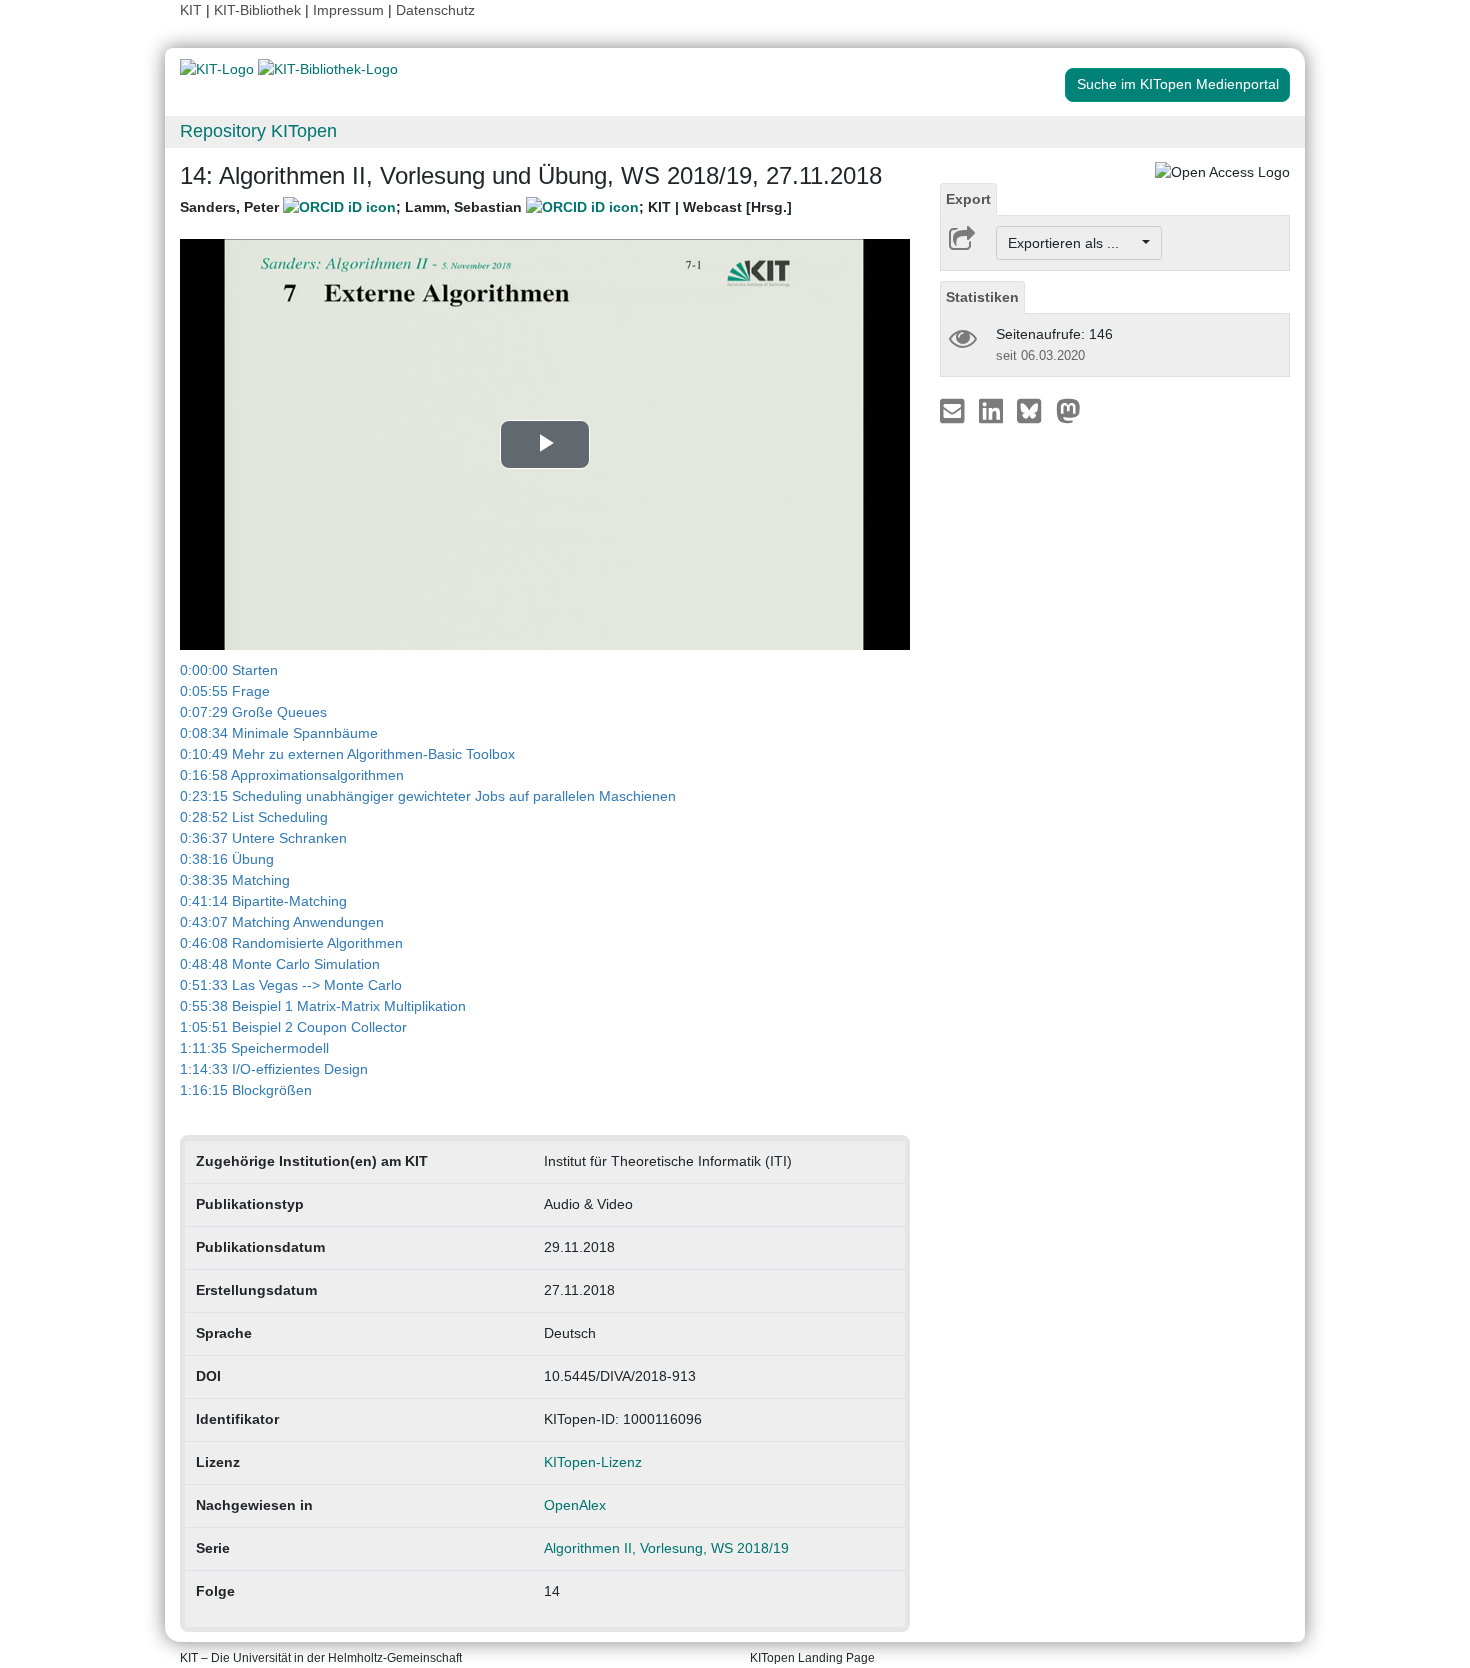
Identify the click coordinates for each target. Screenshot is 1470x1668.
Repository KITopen (258, 131)
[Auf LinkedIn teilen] (993, 410)
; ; (486, 207)
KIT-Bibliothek (259, 10)
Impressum (348, 10)
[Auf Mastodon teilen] (1068, 410)
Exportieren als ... (1073, 243)
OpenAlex (575, 1505)
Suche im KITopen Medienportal (1178, 84)
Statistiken (982, 297)
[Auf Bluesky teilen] (1034, 410)
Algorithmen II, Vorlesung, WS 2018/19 (666, 1548)
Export (968, 199)
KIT (191, 10)
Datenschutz (435, 10)
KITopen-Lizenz (593, 1462)
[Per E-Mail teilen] (954, 410)
